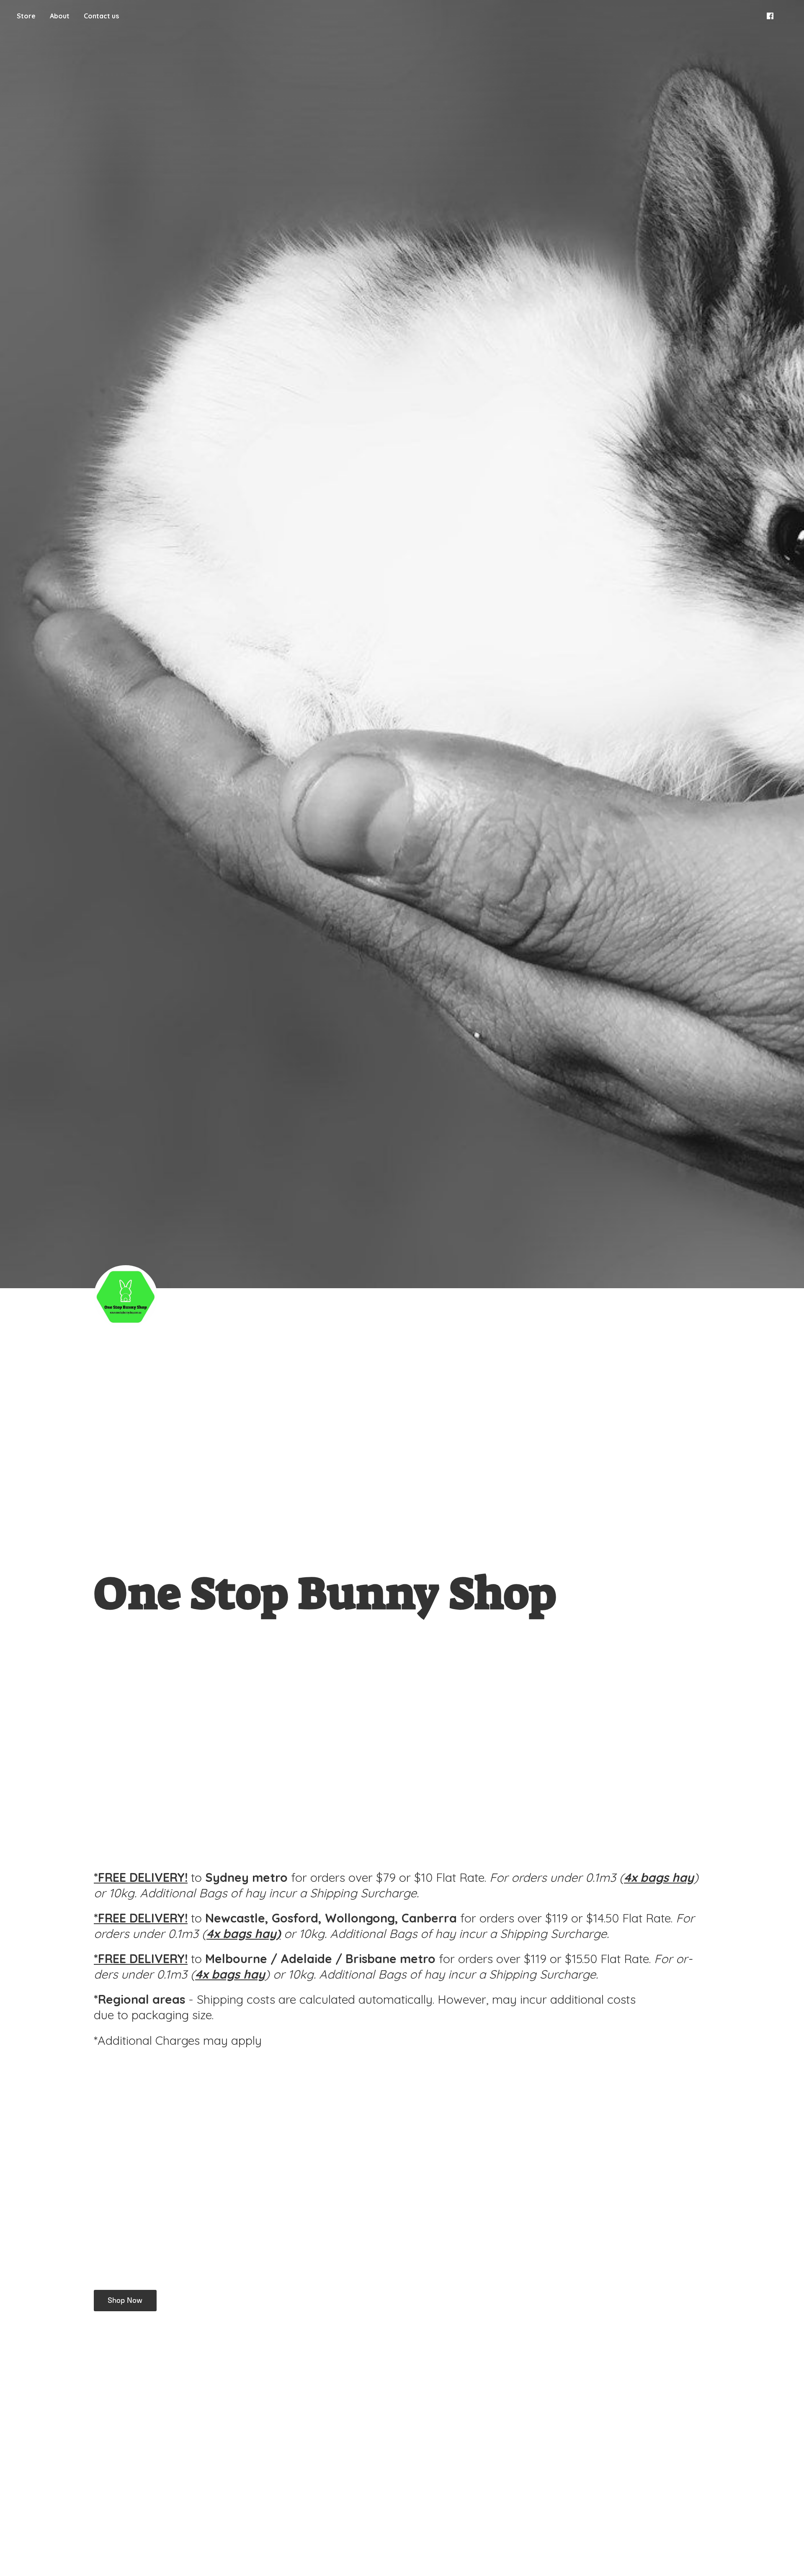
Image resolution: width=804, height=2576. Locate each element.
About (60, 16)
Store (26, 16)
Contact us (101, 16)
